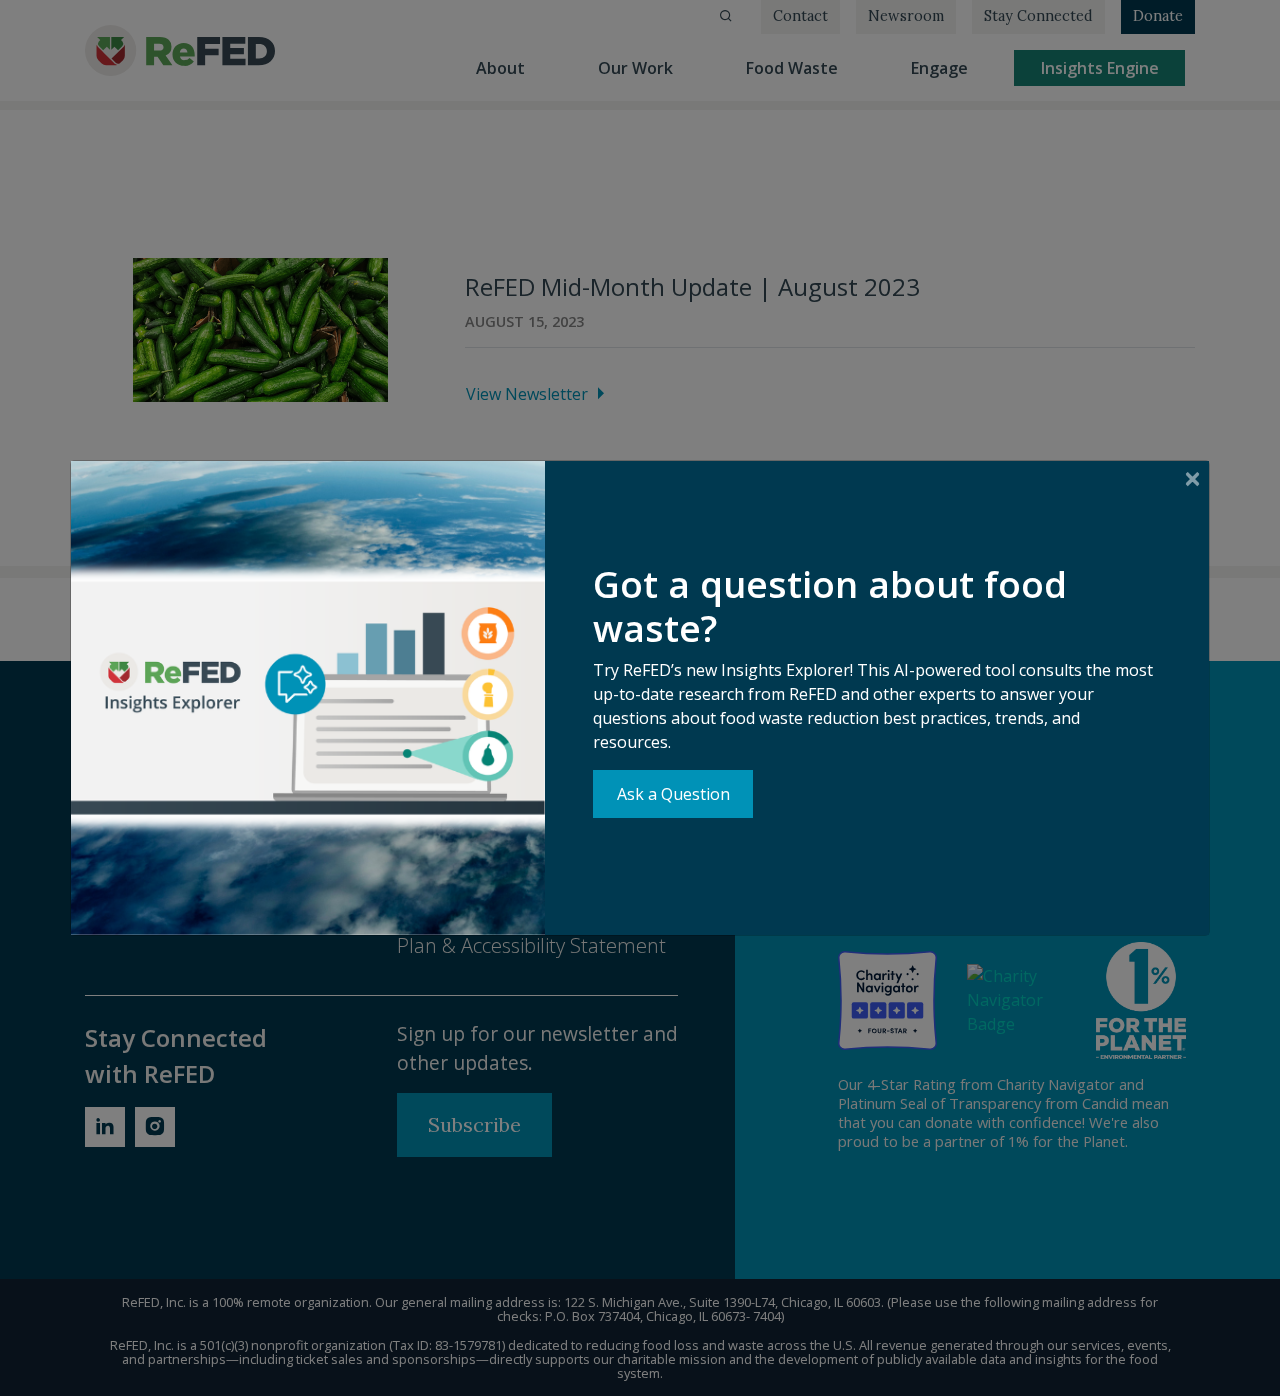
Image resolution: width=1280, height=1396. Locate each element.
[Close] (1192, 478)
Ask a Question (673, 794)
